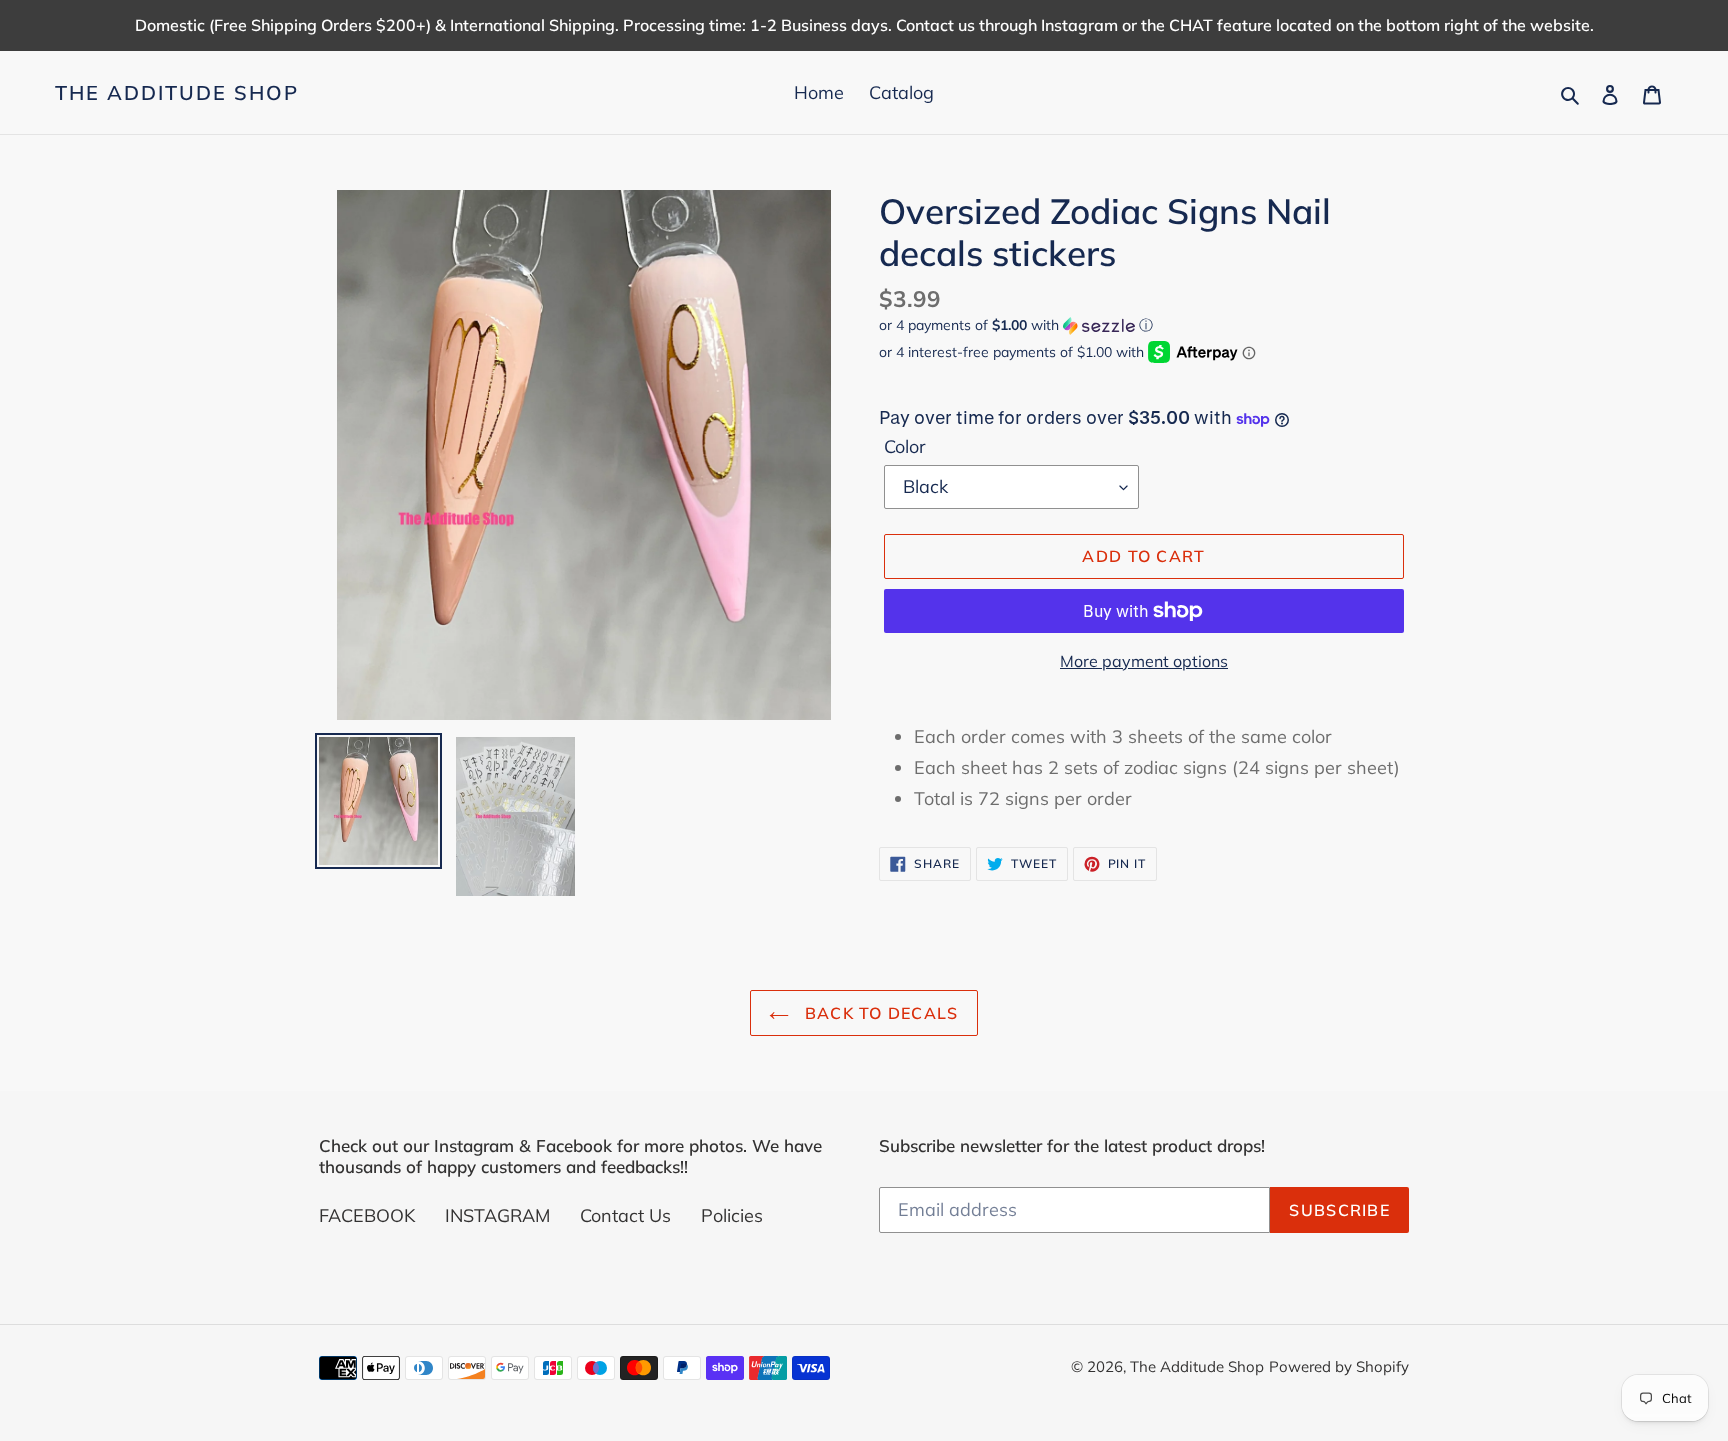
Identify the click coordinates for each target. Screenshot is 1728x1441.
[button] (1016, 325)
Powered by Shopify (1339, 1366)
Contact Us (625, 1215)
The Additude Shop (177, 93)
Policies (732, 1215)
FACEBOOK (367, 1215)
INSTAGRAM (497, 1215)
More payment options (1144, 661)
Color (905, 446)
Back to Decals (878, 1013)
